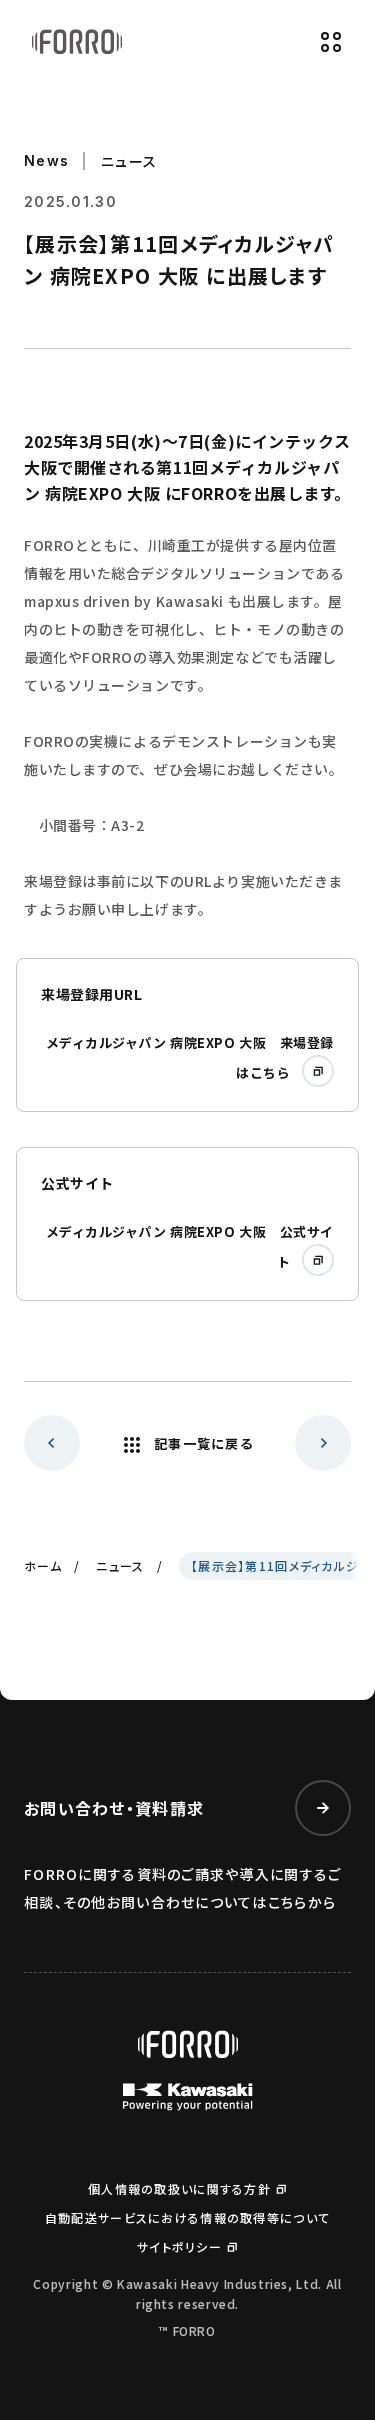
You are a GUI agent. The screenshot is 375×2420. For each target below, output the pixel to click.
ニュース (120, 1565)
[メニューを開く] (331, 42)
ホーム (43, 1565)
